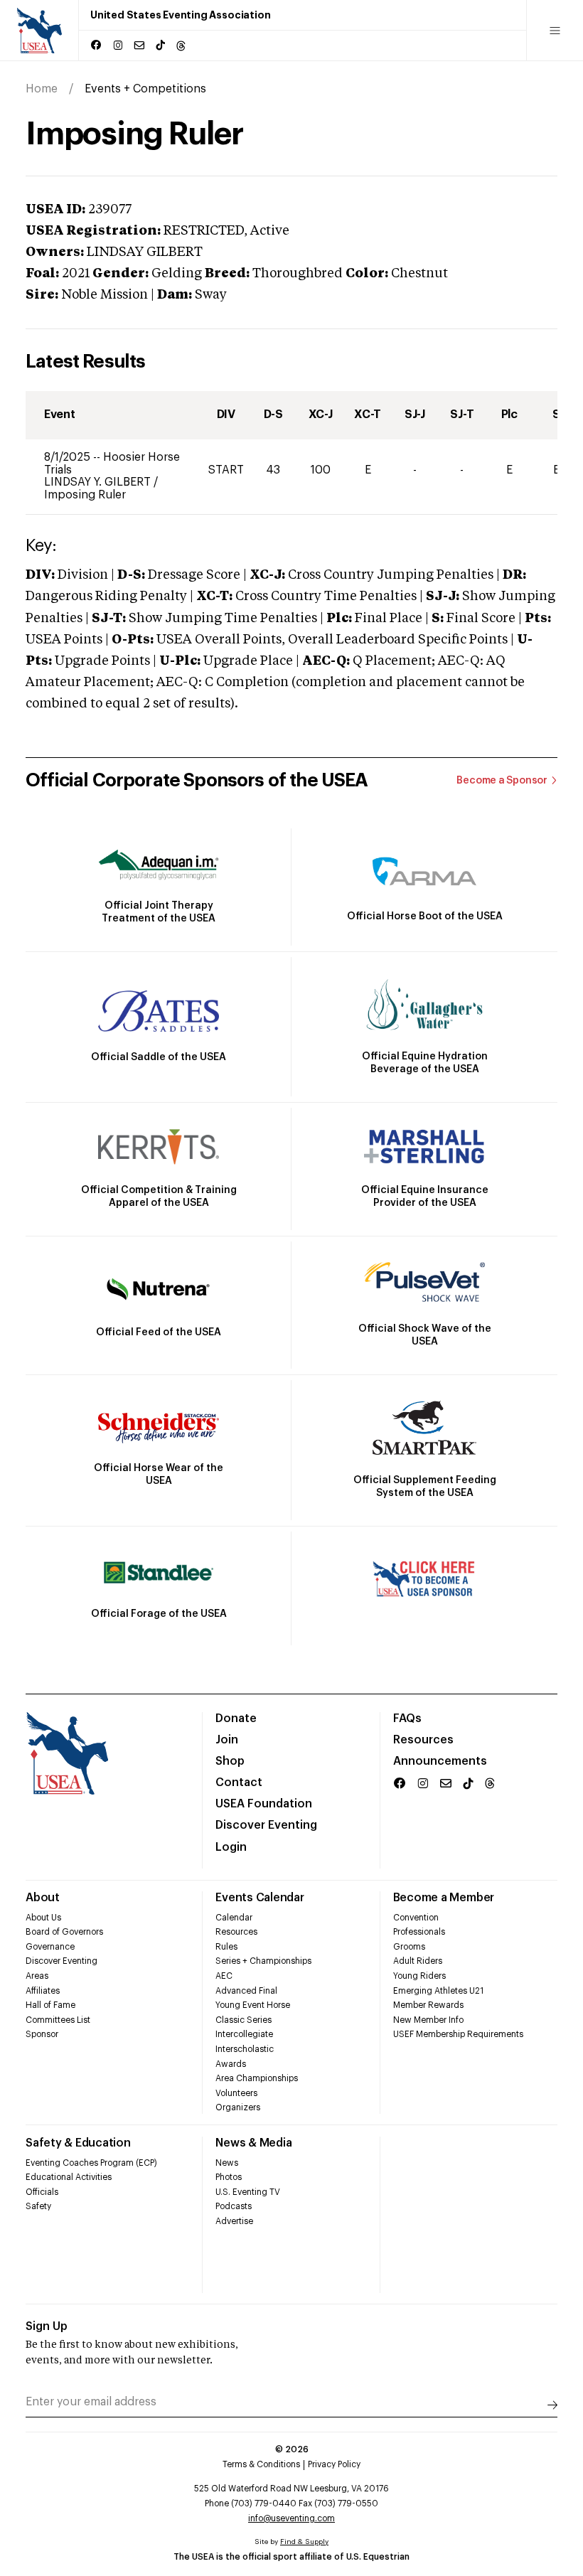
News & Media (253, 2143)
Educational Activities (69, 2177)
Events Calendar (260, 1898)
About (43, 1898)
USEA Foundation (264, 1804)
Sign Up (47, 2326)
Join (227, 1740)
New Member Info (428, 2020)
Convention (416, 1918)
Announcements (440, 1761)
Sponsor (42, 2034)
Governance (50, 1947)
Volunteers (236, 2093)
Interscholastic (245, 2049)
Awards (231, 2064)
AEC (224, 1976)
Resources (423, 1740)
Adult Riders (418, 1961)
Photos (229, 2177)
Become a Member (444, 1898)
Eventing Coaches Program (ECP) (91, 2163)
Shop (230, 1761)
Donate (236, 1719)
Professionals (419, 1932)
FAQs (407, 1719)
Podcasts (234, 2206)
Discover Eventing (266, 1825)
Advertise (234, 2221)
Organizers (238, 2107)
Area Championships (257, 2078)
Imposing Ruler (85, 495)
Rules (226, 1947)
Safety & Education (78, 2143)
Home (42, 89)
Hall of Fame (50, 2005)
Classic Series (244, 2020)
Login (231, 1847)
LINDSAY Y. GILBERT (99, 482)
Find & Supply (304, 2542)
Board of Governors (64, 1932)
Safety (38, 2206)
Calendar (234, 1918)
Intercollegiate (244, 2034)
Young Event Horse (253, 2005)
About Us (43, 1918)
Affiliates (43, 1991)
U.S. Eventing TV (248, 2192)
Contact (239, 1783)
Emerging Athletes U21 (438, 1991)
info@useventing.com (291, 2518)
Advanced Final (246, 1991)
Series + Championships (263, 1961)
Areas (37, 1976)
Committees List (58, 2020)
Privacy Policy (334, 2464)
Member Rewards (428, 2005)
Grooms (409, 1947)
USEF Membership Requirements (458, 2034)
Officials (42, 2192)
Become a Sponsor (502, 781)
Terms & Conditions (261, 2464)
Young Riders (419, 1976)
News (227, 2163)
